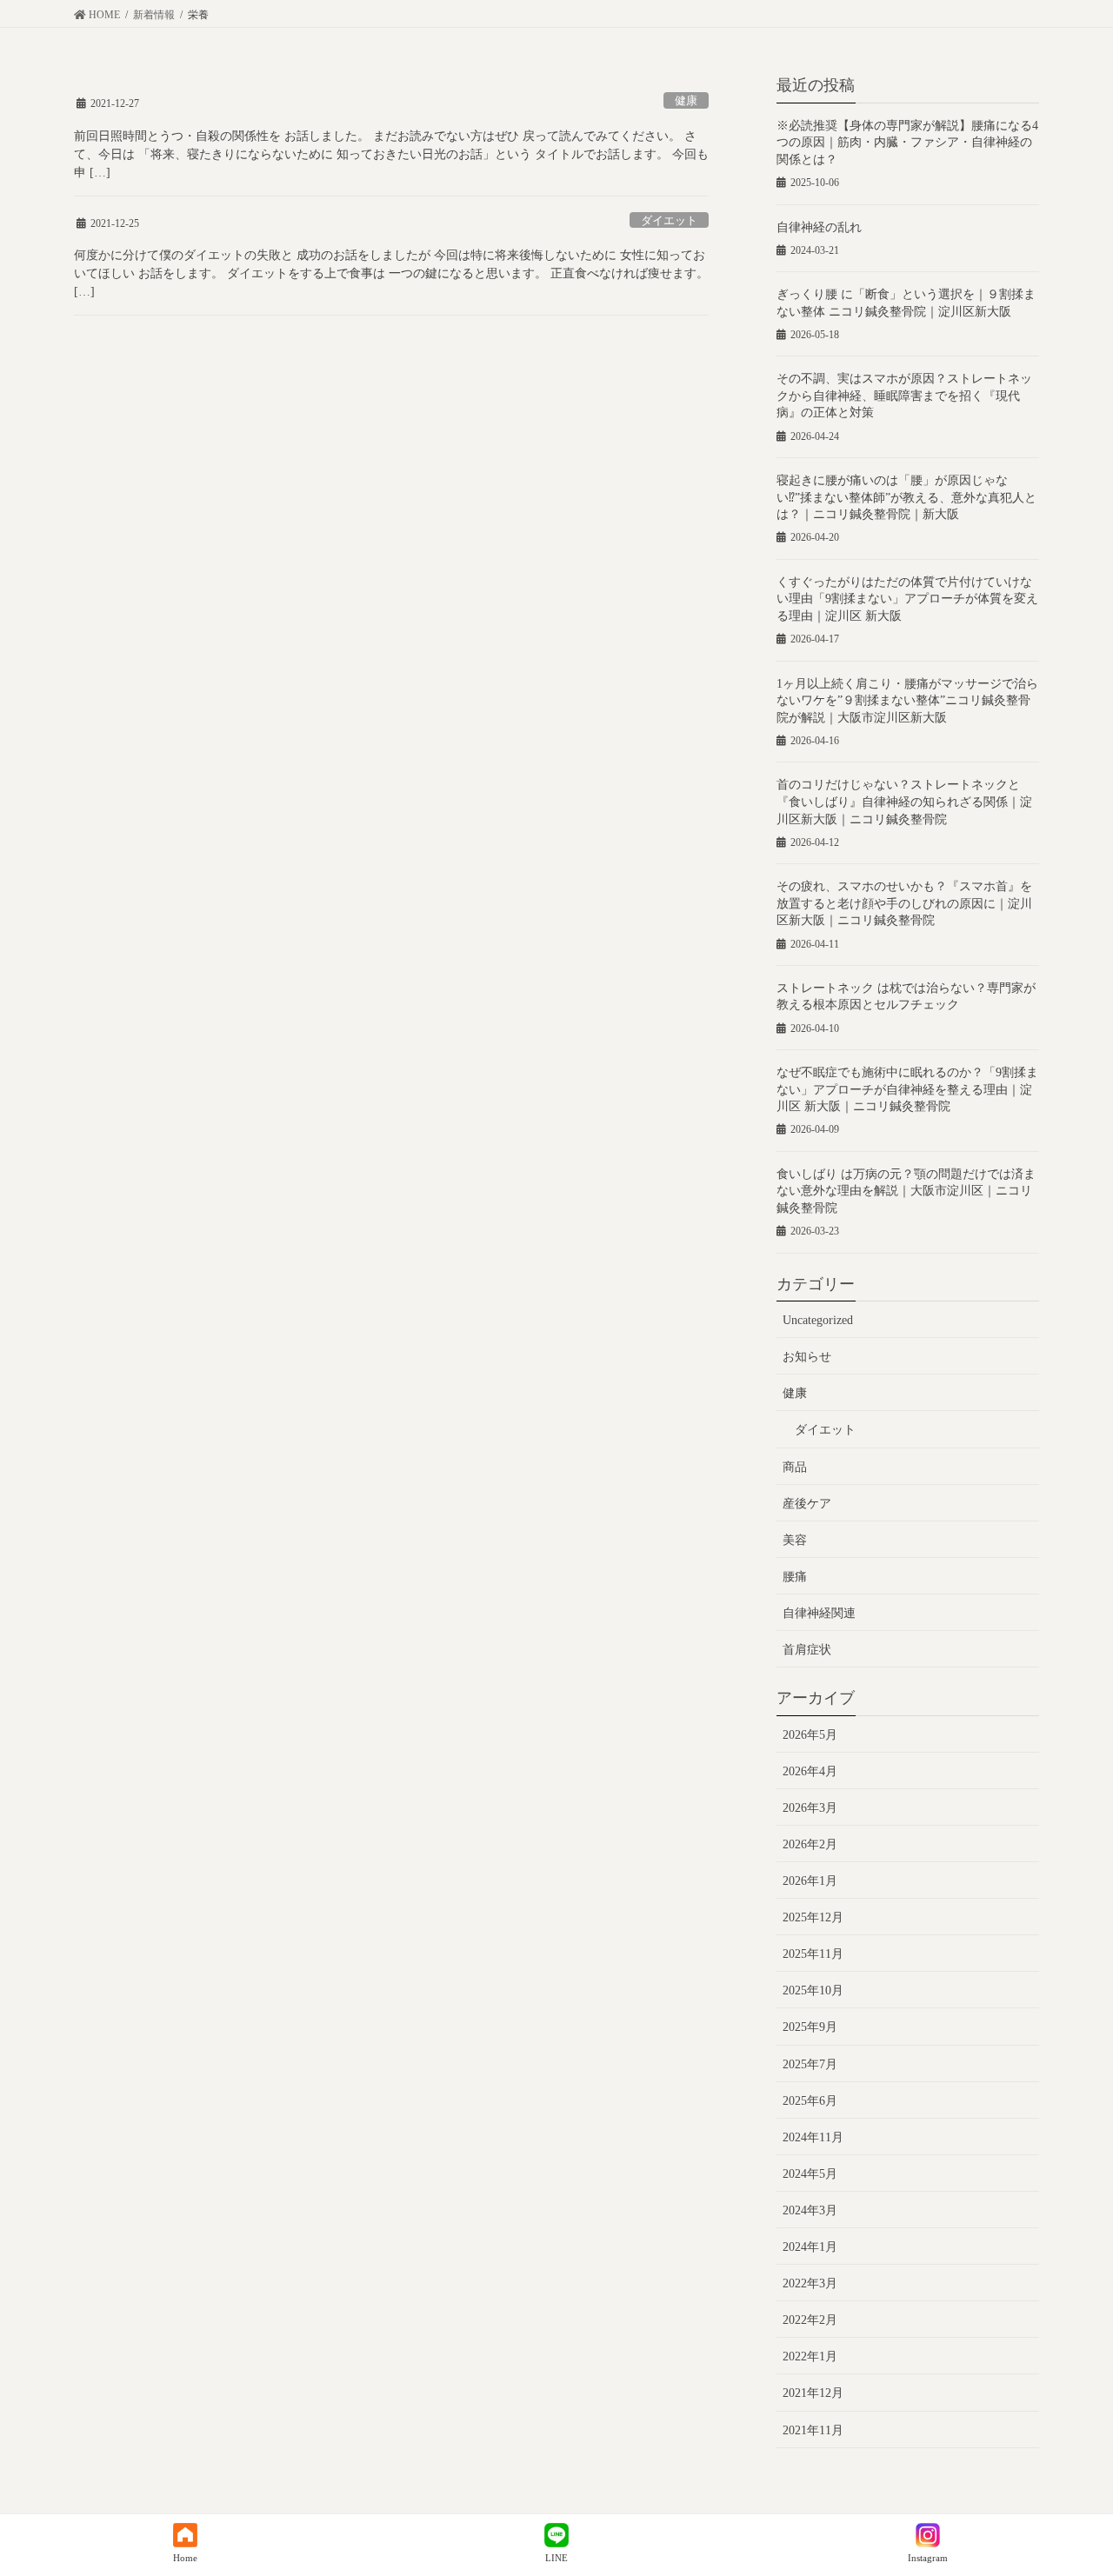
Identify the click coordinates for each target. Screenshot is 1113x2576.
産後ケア (807, 1504)
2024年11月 (813, 2137)
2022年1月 (810, 2356)
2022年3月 (810, 2283)
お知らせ (807, 1357)
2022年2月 (810, 2320)
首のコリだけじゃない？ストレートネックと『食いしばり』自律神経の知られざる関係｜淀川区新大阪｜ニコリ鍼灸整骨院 (904, 802)
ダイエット (669, 221)
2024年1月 (810, 2247)
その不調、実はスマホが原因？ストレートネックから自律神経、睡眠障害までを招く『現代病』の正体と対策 (904, 396)
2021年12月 (813, 2393)
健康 (686, 101)
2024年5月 (810, 2174)
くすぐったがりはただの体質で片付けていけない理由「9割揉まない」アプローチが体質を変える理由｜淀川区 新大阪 (907, 599)
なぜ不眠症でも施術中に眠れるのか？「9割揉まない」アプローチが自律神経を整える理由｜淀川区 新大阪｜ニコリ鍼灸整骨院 (907, 1089)
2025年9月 (810, 2027)
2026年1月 (810, 1881)
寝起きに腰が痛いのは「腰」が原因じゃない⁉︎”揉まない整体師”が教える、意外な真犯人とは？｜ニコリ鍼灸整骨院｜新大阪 (906, 497)
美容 (795, 1540)
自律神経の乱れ (819, 227)
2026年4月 (810, 1771)
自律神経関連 (819, 1613)
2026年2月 (810, 1844)
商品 (795, 1467)
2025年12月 (813, 1917)
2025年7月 (810, 2064)
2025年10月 (813, 1990)
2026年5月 (810, 1735)
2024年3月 (810, 2210)
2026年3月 (810, 1808)
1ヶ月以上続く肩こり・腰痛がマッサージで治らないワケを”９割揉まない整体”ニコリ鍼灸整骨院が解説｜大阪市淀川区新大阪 (907, 701)
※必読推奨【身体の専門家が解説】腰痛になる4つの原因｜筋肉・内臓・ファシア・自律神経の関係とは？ (907, 143)
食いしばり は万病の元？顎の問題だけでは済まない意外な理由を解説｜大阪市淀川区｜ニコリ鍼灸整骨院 (906, 1191)
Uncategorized (818, 1320)
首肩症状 (807, 1650)
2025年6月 (810, 2101)
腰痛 (795, 1577)
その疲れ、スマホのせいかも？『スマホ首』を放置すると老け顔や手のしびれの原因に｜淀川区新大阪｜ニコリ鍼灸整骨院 (904, 903)
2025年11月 (813, 1954)
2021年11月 (813, 2430)
